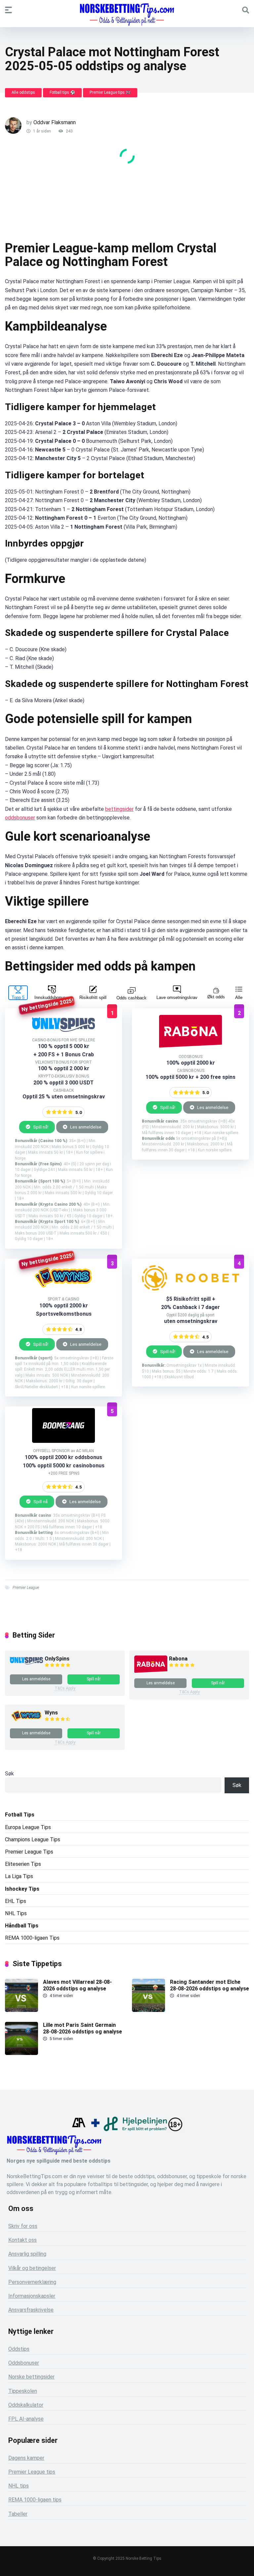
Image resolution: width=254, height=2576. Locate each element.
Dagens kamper (26, 2458)
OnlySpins (57, 1659)
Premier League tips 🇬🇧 (110, 92)
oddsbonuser (20, 818)
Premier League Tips (29, 1852)
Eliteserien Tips (23, 1864)
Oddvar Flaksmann (55, 122)
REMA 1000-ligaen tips (35, 2500)
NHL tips (19, 2486)
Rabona (178, 1659)
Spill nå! (40, 1127)
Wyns (51, 1713)
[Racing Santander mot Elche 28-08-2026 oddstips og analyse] (148, 2010)
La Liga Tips (19, 1876)
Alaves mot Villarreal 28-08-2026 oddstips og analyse (77, 1985)
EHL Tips (16, 1901)
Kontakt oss (22, 2240)
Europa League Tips (28, 1827)
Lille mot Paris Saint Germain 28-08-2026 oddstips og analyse (83, 2028)
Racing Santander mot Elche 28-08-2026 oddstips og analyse (210, 1985)
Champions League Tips (33, 1840)
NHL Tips (16, 1913)
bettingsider (119, 809)
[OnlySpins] (26, 1663)
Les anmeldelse (85, 1127)
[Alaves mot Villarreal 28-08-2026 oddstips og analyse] (21, 2010)
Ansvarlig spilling (27, 2254)
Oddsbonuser (24, 2363)
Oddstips (19, 2349)
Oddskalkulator (26, 2405)
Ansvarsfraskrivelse (31, 2310)
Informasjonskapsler (32, 2296)
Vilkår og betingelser (32, 2268)
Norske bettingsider (31, 2377)
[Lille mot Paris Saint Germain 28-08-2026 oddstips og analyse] (21, 2053)
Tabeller (18, 2514)
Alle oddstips (23, 92)
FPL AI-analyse (26, 2419)
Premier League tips (32, 2472)
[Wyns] (26, 1721)
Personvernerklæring (32, 2282)
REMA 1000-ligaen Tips (32, 1938)
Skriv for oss (23, 2226)
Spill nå (40, 1501)
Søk (9, 1774)
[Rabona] (151, 1672)
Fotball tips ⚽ (62, 92)
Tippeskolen (23, 2391)
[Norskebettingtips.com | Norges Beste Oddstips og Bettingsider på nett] (127, 15)
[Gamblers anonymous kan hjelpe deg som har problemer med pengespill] (79, 2129)
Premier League (26, 1588)
